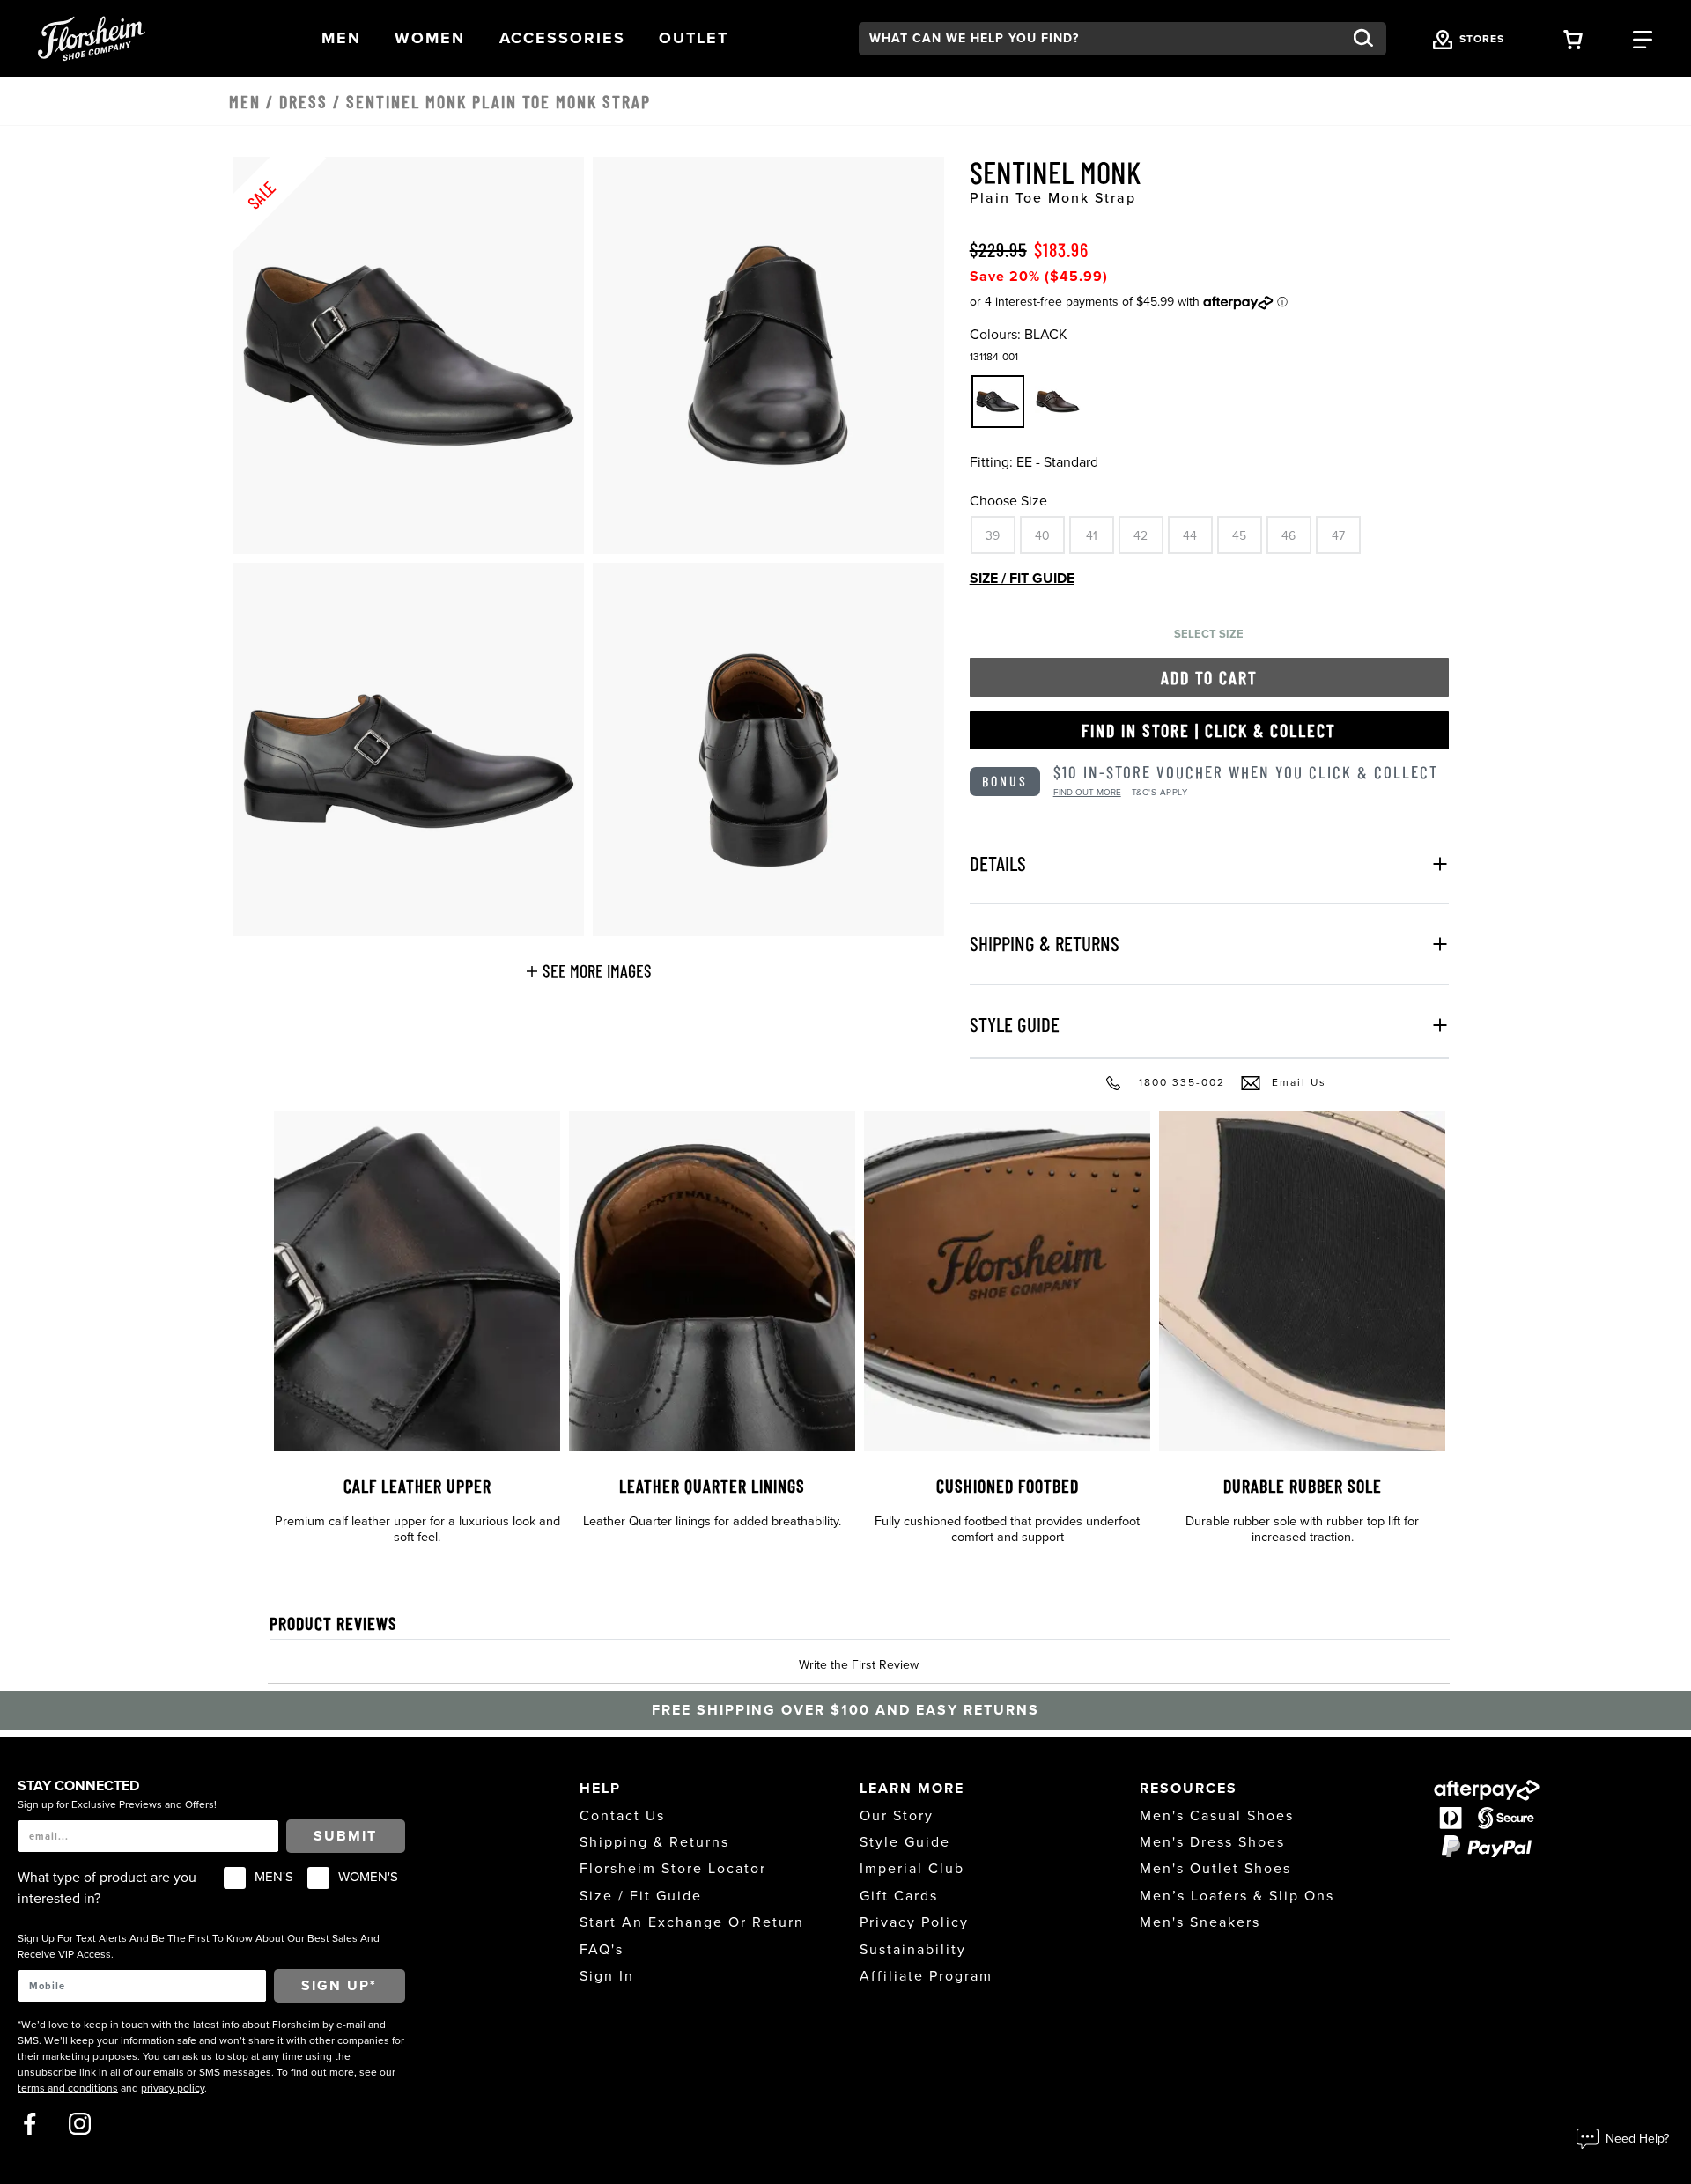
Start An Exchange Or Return (692, 1922)
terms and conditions (68, 2088)
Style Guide (905, 1842)
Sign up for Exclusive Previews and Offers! (117, 1804)
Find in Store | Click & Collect (1209, 730)
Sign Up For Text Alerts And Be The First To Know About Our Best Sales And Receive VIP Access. (199, 1946)
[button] (341, 38)
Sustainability (913, 1950)
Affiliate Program (926, 1976)
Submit (345, 1836)
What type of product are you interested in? (107, 1888)
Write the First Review (859, 1665)
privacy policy (173, 2088)
